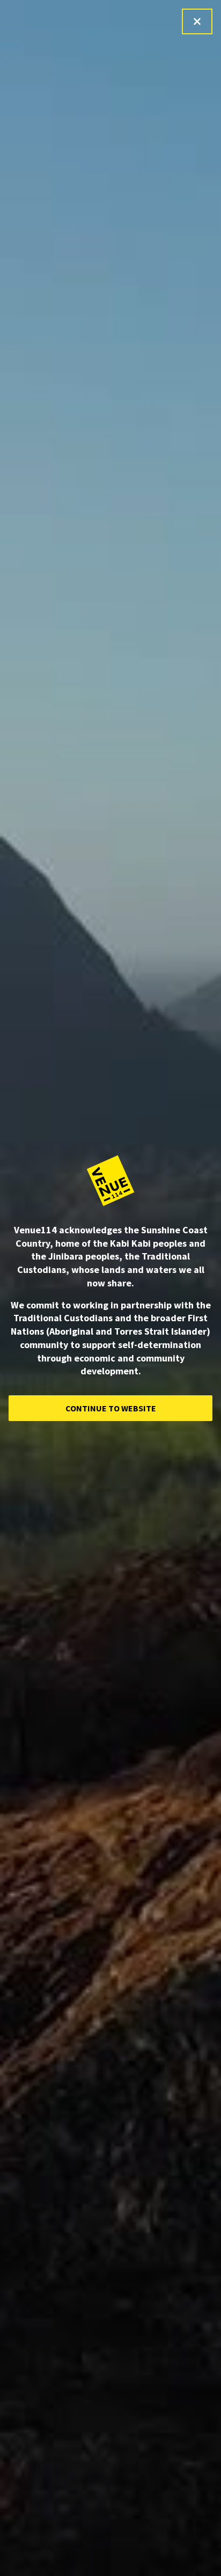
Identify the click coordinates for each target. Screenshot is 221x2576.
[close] (197, 21)
